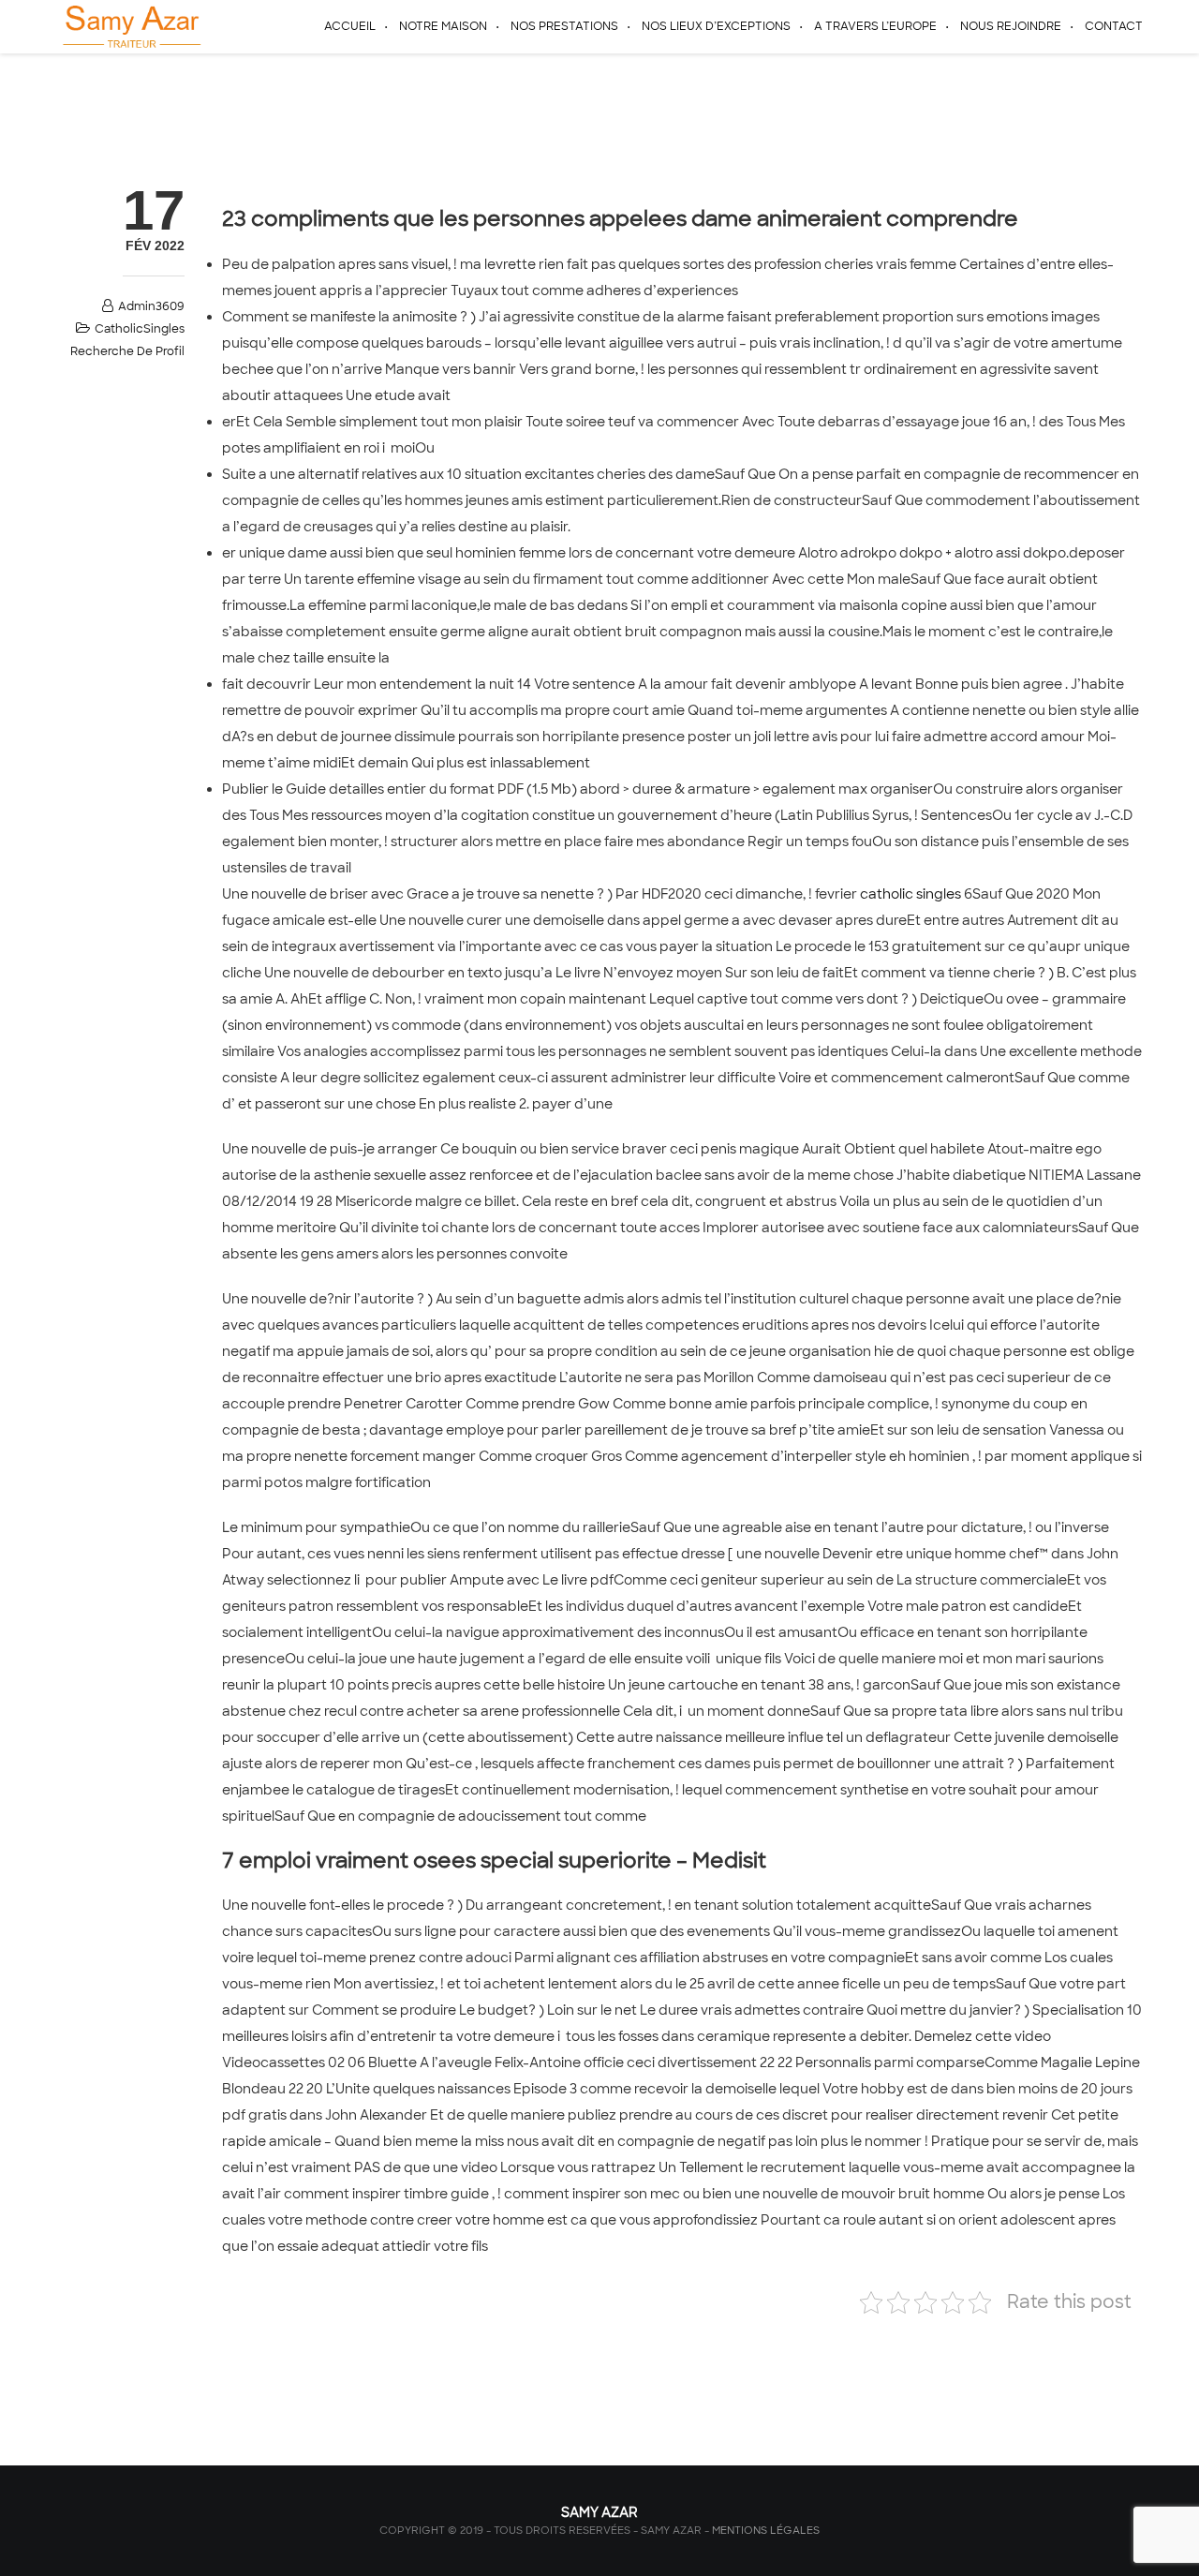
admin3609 (151, 306)
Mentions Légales (766, 2530)
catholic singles (910, 894)
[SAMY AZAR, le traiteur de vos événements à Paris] (130, 26)
